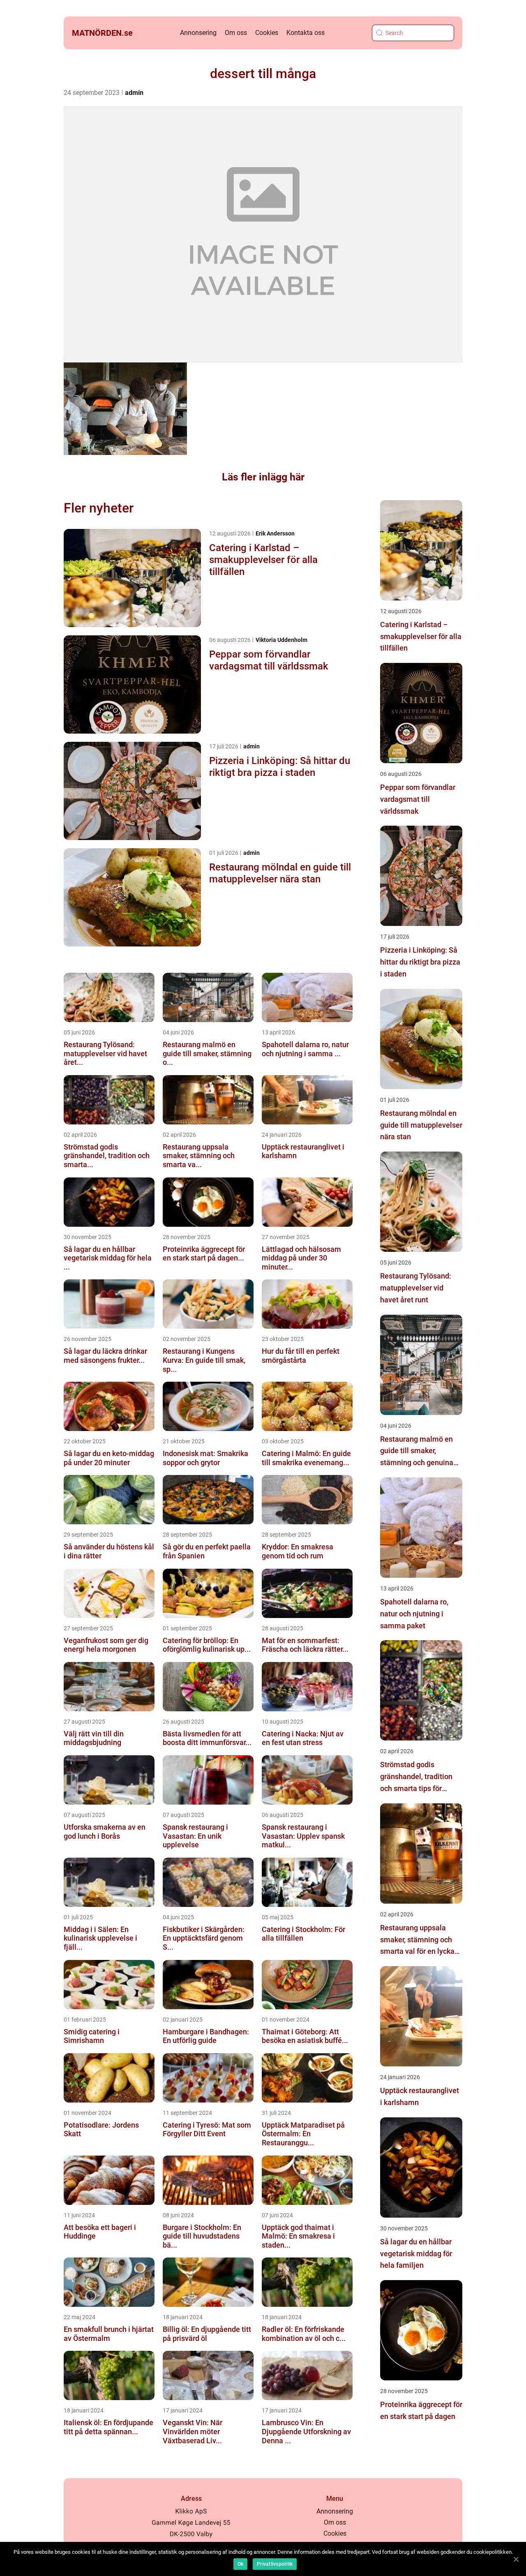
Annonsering (198, 33)
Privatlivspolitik (275, 2564)
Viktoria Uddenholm (281, 640)
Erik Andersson (275, 533)
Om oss (236, 33)
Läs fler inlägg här (263, 477)
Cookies (267, 33)
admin (134, 93)
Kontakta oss (306, 33)
